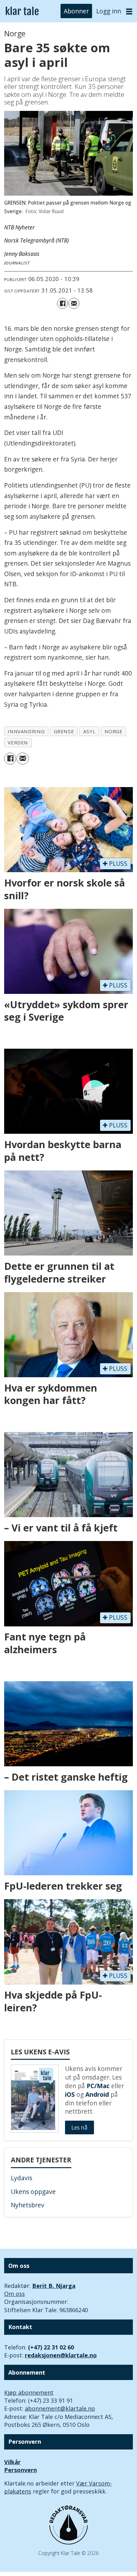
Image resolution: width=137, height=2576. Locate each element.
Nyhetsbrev (28, 2205)
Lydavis (22, 2178)
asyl (89, 731)
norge (114, 731)
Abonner (76, 11)
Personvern (21, 2470)
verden (18, 742)
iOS (70, 2095)
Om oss (14, 2294)
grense (64, 731)
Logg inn (109, 11)
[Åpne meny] (129, 11)
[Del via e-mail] (74, 303)
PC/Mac (98, 2086)
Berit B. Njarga (54, 2286)
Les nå (79, 2127)
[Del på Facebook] (62, 303)
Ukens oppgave (33, 2192)
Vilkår (12, 2462)
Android (97, 2095)
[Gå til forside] (22, 11)
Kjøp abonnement (29, 2392)
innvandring (26, 731)
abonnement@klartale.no (60, 2408)
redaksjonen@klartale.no (61, 2355)
